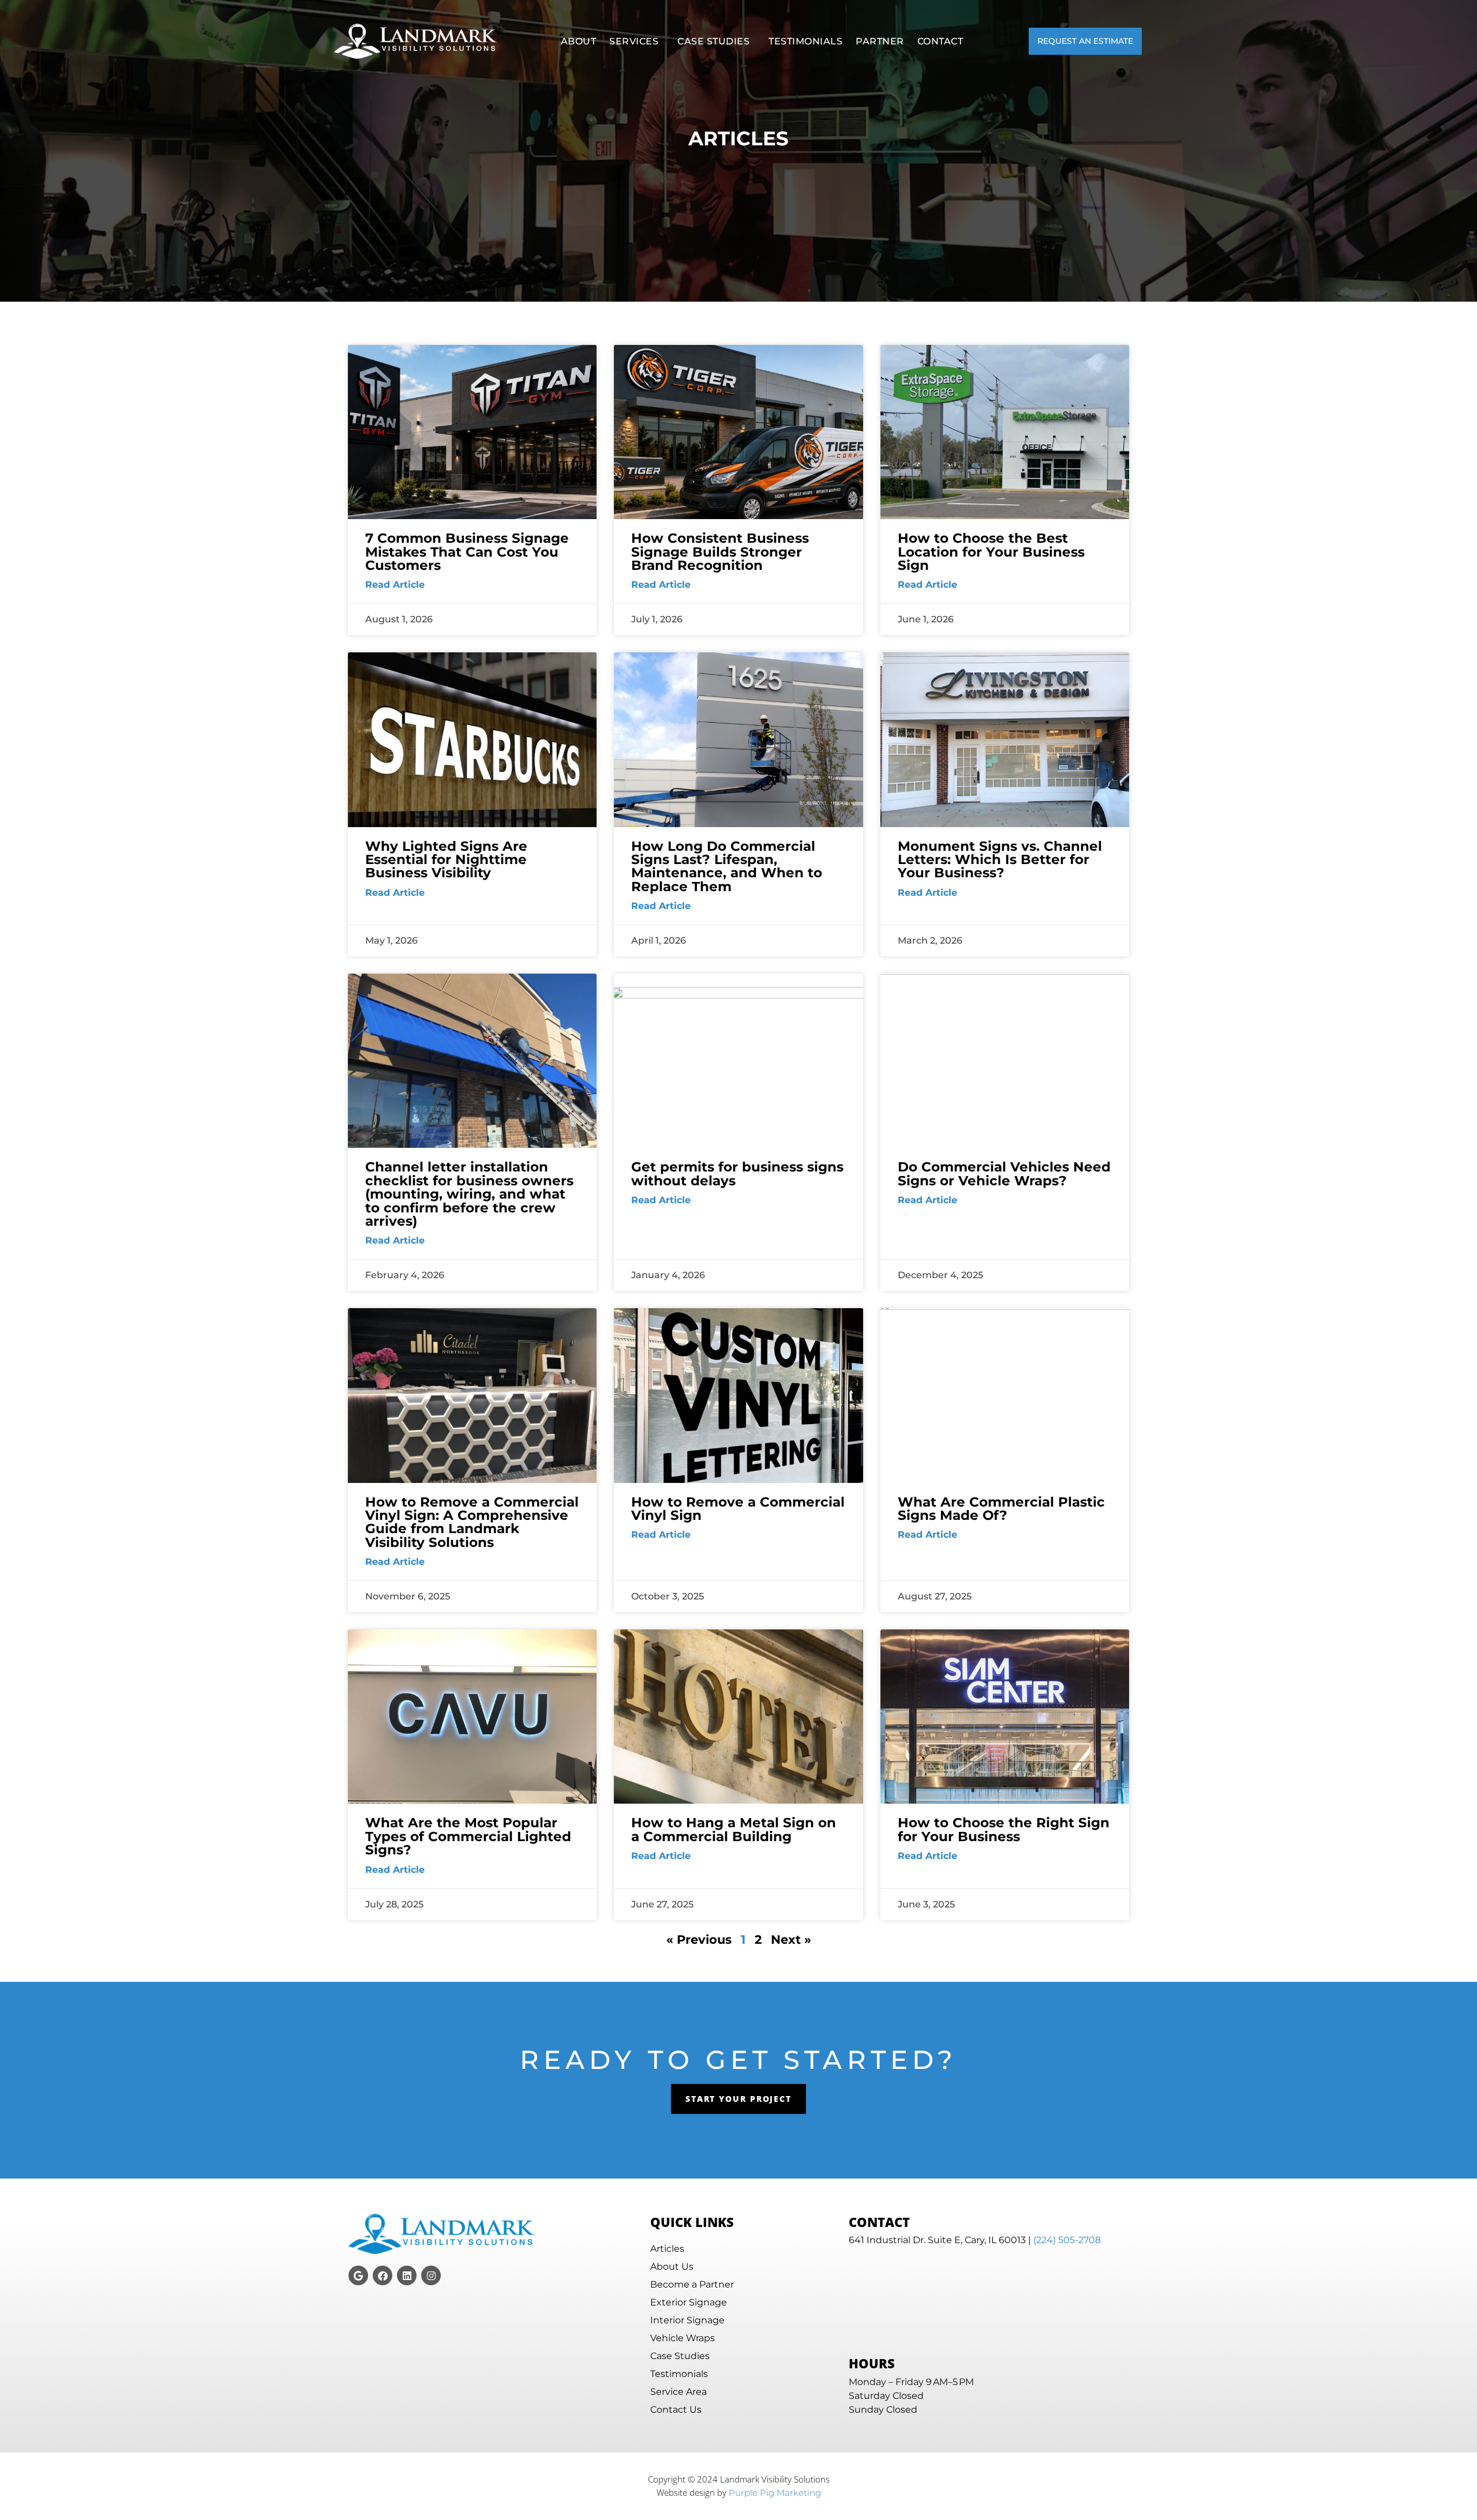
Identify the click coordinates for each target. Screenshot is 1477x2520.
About (579, 41)
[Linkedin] (407, 2275)
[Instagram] (431, 2275)
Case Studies (713, 41)
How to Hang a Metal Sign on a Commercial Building (734, 1829)
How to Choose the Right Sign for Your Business (1004, 1829)
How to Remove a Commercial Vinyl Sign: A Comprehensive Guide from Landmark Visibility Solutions (472, 1522)
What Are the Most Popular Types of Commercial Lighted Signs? (468, 1836)
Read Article (395, 585)
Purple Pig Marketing (775, 2493)
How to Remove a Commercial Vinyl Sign (738, 1508)
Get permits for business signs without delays (737, 1173)
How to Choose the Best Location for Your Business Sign (991, 551)
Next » (791, 1939)
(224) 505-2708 (1067, 2240)
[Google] (358, 2275)
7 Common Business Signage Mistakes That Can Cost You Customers (467, 551)
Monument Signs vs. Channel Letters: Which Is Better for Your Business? (1000, 859)
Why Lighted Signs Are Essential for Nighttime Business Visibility (446, 859)
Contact (940, 41)
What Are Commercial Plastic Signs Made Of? (1001, 1508)
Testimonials (805, 41)
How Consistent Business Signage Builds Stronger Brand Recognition (720, 551)
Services (634, 41)
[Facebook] (383, 2275)
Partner (880, 41)
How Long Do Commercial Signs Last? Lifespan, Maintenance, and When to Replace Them (727, 866)
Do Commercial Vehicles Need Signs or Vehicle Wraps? (1004, 1173)
